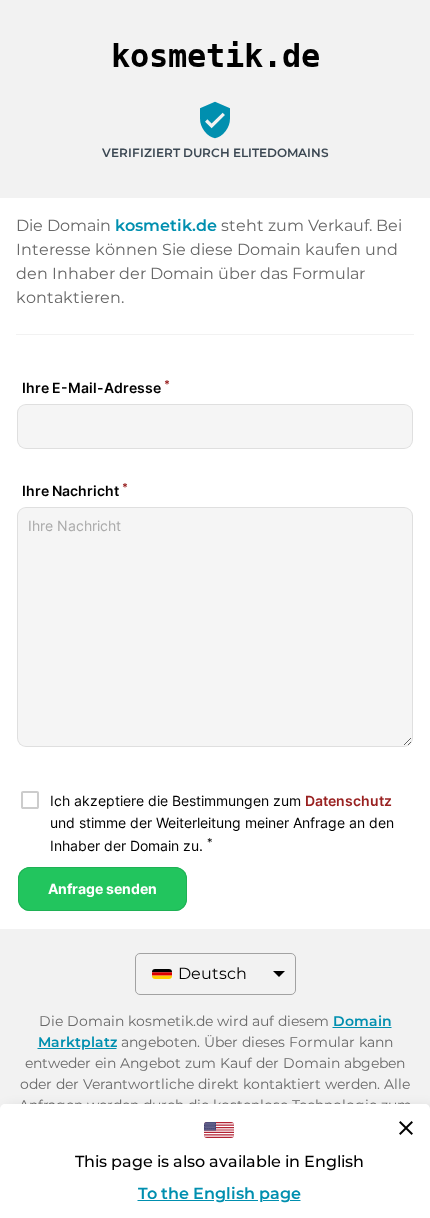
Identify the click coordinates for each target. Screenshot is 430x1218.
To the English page (219, 1193)
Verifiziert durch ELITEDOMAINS (215, 152)
